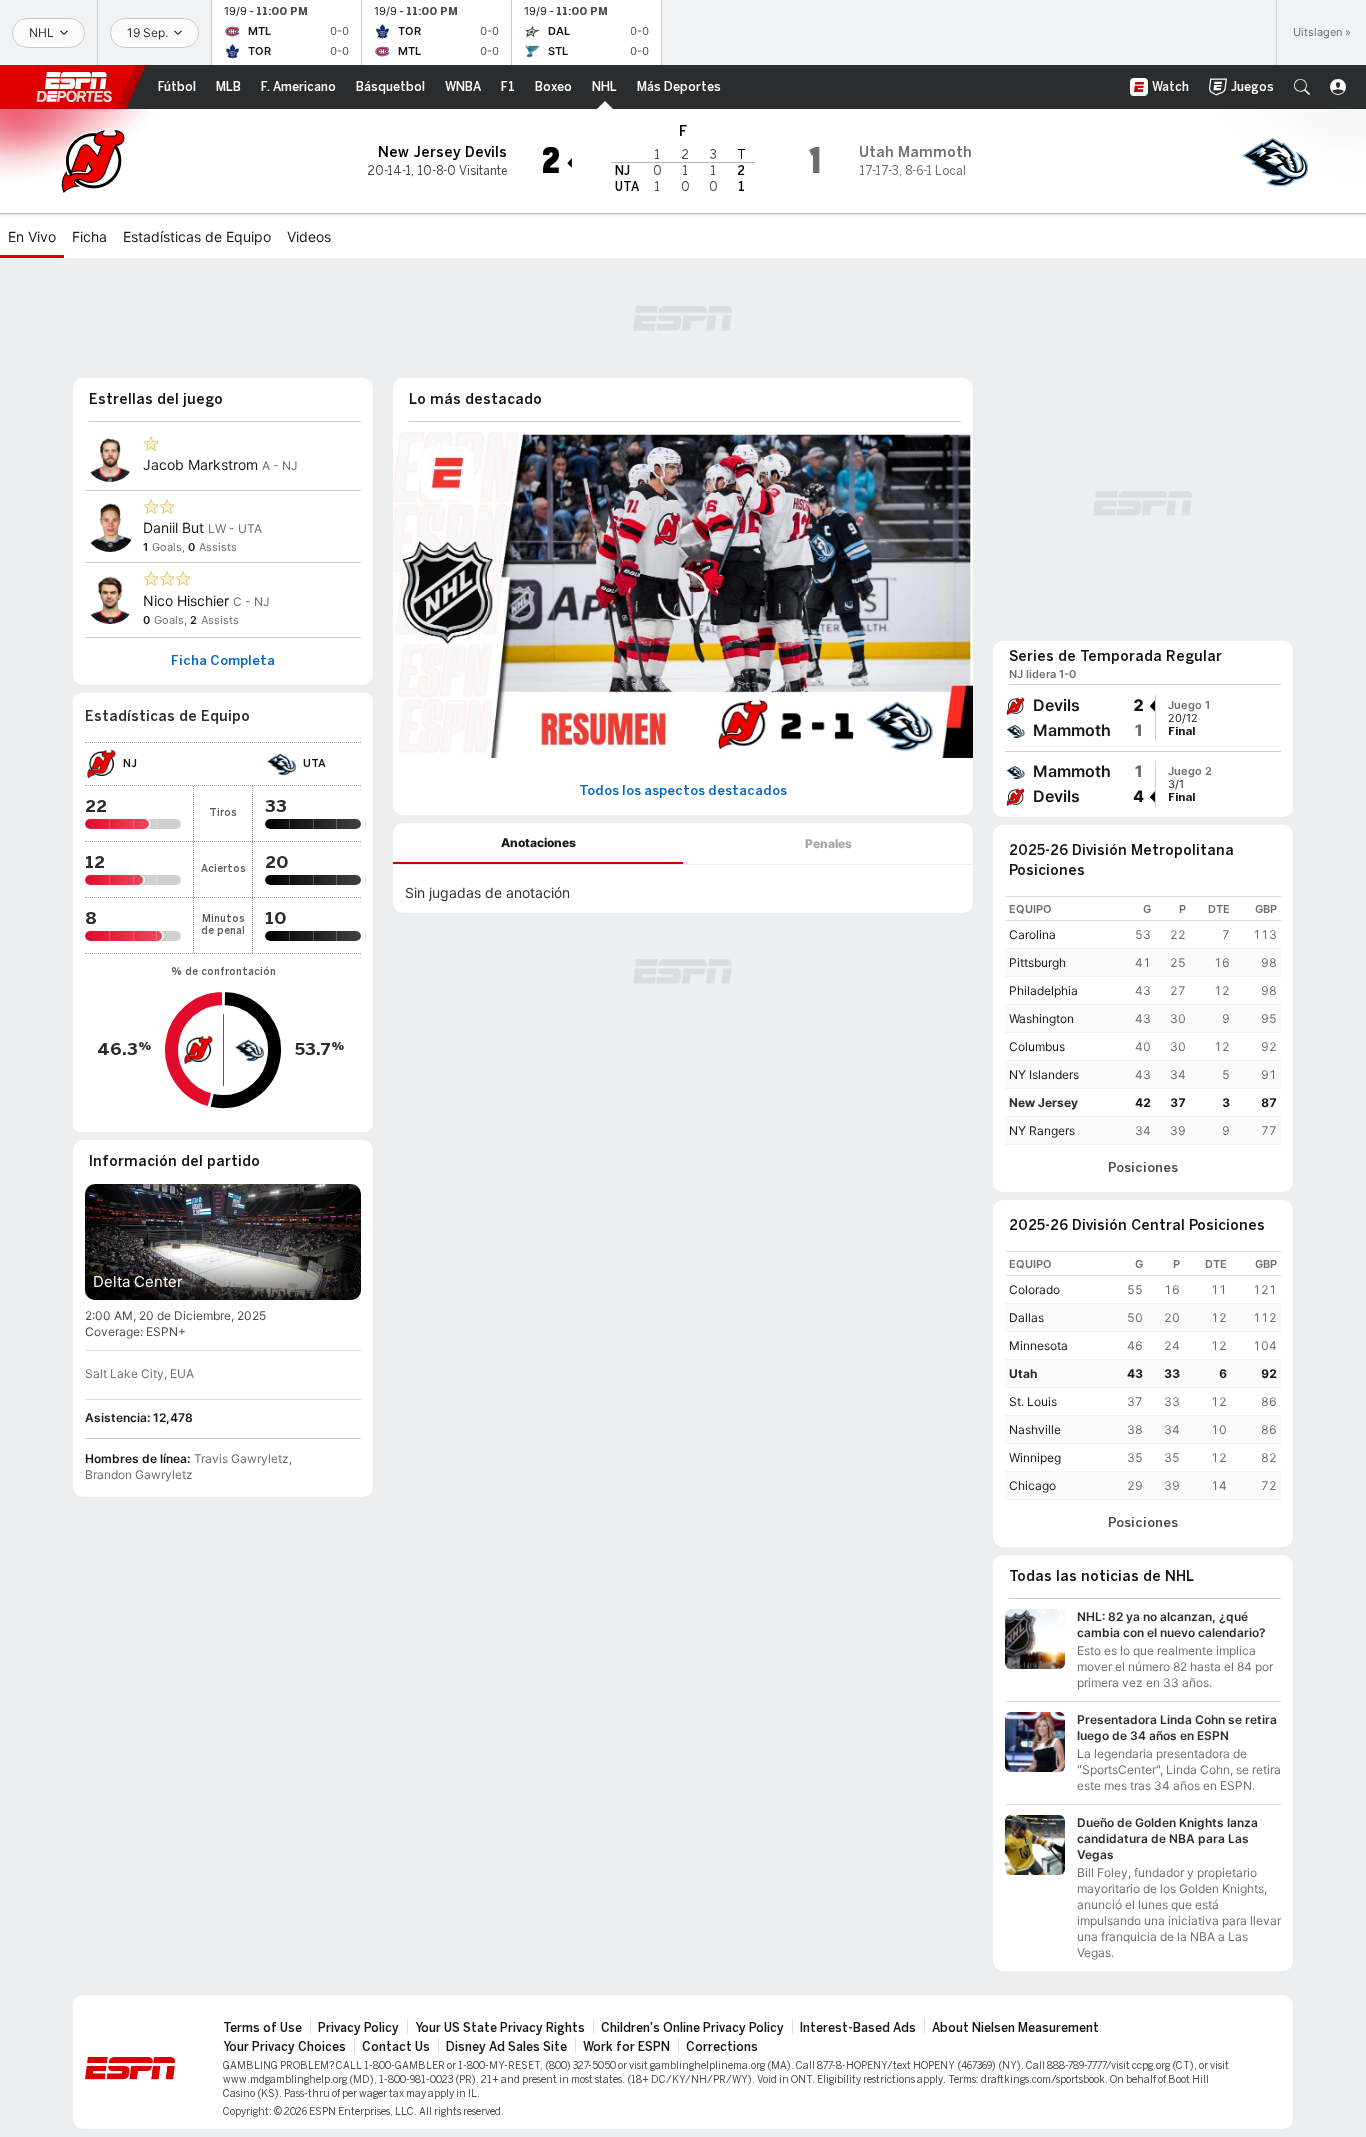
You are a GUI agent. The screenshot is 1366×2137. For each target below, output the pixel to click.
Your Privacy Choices (284, 2047)
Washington (1041, 1018)
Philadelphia (1043, 990)
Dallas (1026, 1317)
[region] (1143, 1020)
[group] (1143, 718)
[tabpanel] (683, 889)
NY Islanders (1044, 1074)
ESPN (74, 87)
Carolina (1032, 934)
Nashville (1035, 1429)
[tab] (538, 843)
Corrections (722, 2047)
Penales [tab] (828, 843)
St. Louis (1033, 1401)
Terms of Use (262, 2028)
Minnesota (1038, 1345)
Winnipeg (1035, 1457)
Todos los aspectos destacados (683, 791)
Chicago (1032, 1485)
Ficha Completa (223, 661)
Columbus (1037, 1046)
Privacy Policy (358, 2028)
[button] (1302, 87)
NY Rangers (1042, 1130)
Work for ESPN (626, 2047)
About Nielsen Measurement (1015, 2028)
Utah (1023, 1373)
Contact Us (396, 2047)
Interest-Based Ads (858, 2028)
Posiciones (1143, 1168)
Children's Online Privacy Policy (692, 2028)
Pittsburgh (1037, 962)
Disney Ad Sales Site (506, 2047)
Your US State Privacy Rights (500, 2028)
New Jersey (1043, 1102)
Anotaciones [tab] (538, 842)
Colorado (1034, 1289)
